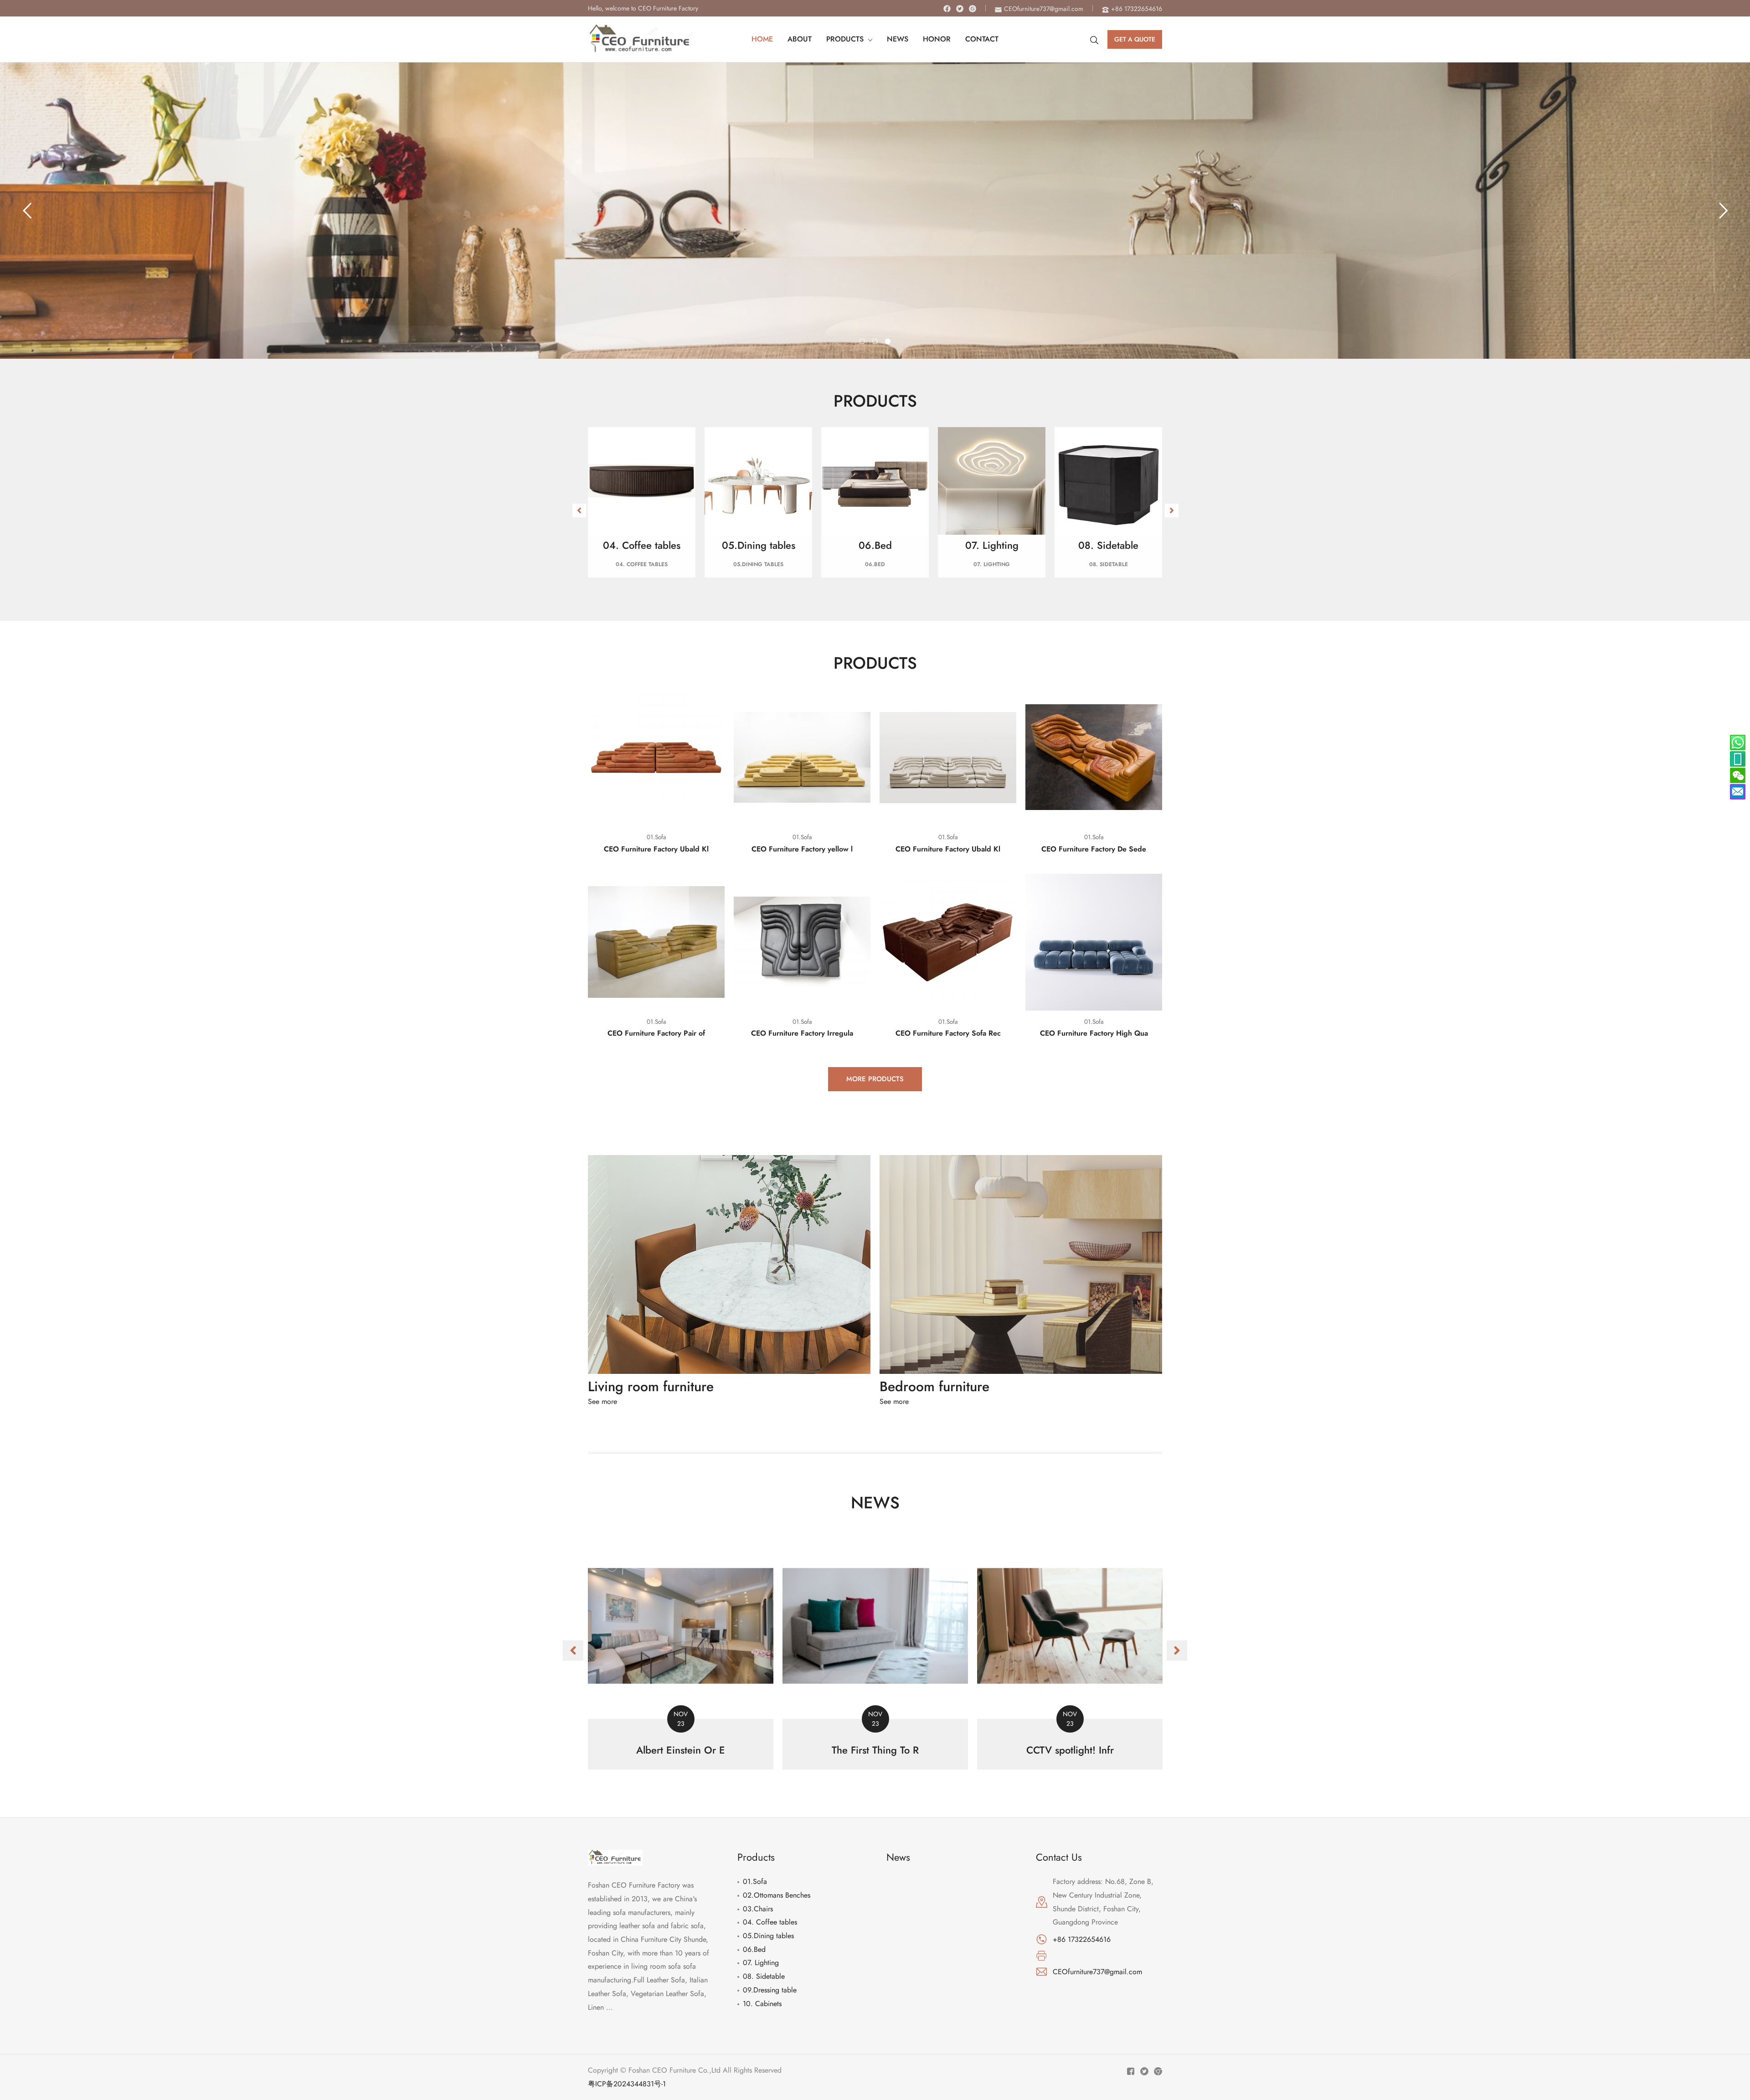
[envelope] (1738, 792)
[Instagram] (973, 9)
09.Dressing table (770, 1990)
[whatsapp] (1738, 759)
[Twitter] (960, 9)
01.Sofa (755, 1881)
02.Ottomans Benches (777, 1895)
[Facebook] (947, 9)
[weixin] (1738, 775)
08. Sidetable (764, 1976)
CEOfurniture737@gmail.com (1097, 1972)
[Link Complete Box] (681, 1651)
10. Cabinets (762, 2004)
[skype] (1738, 743)
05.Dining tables (768, 1936)
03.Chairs (758, 1909)
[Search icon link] (1094, 39)
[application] (868, 39)
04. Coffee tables (770, 1922)
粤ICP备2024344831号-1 (627, 2084)
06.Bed (754, 1949)
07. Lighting (761, 1963)
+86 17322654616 (1082, 1939)
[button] (579, 511)
